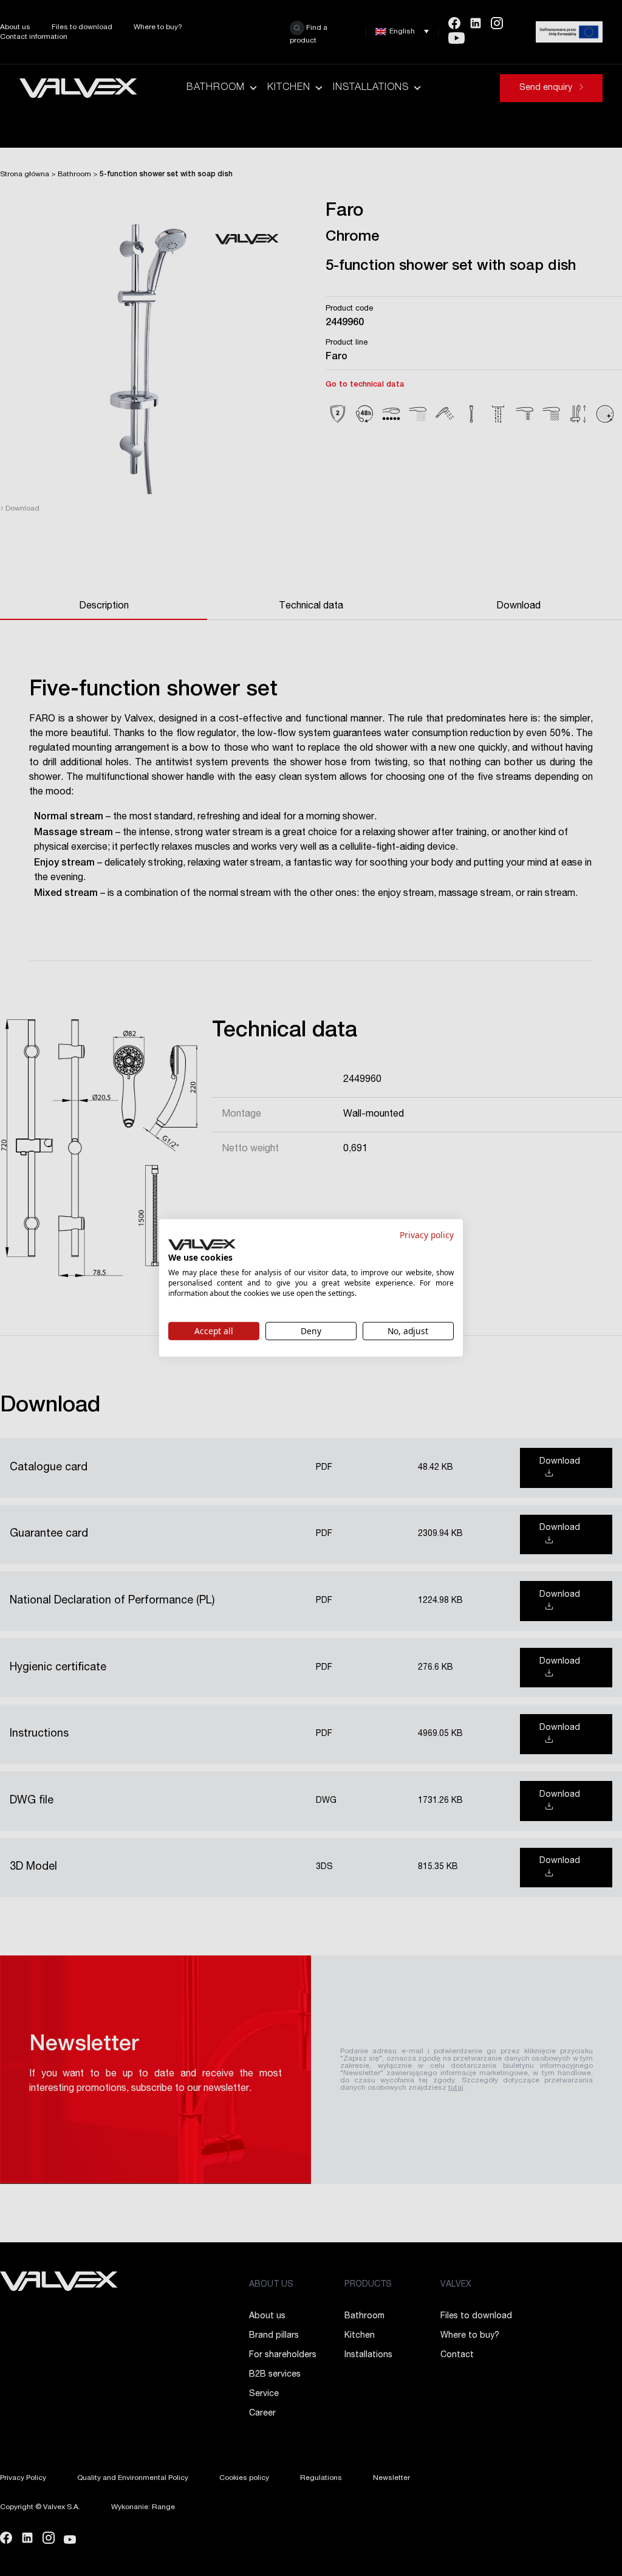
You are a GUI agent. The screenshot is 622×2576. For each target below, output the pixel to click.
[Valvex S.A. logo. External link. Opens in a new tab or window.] (202, 1245)
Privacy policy (427, 1235)
